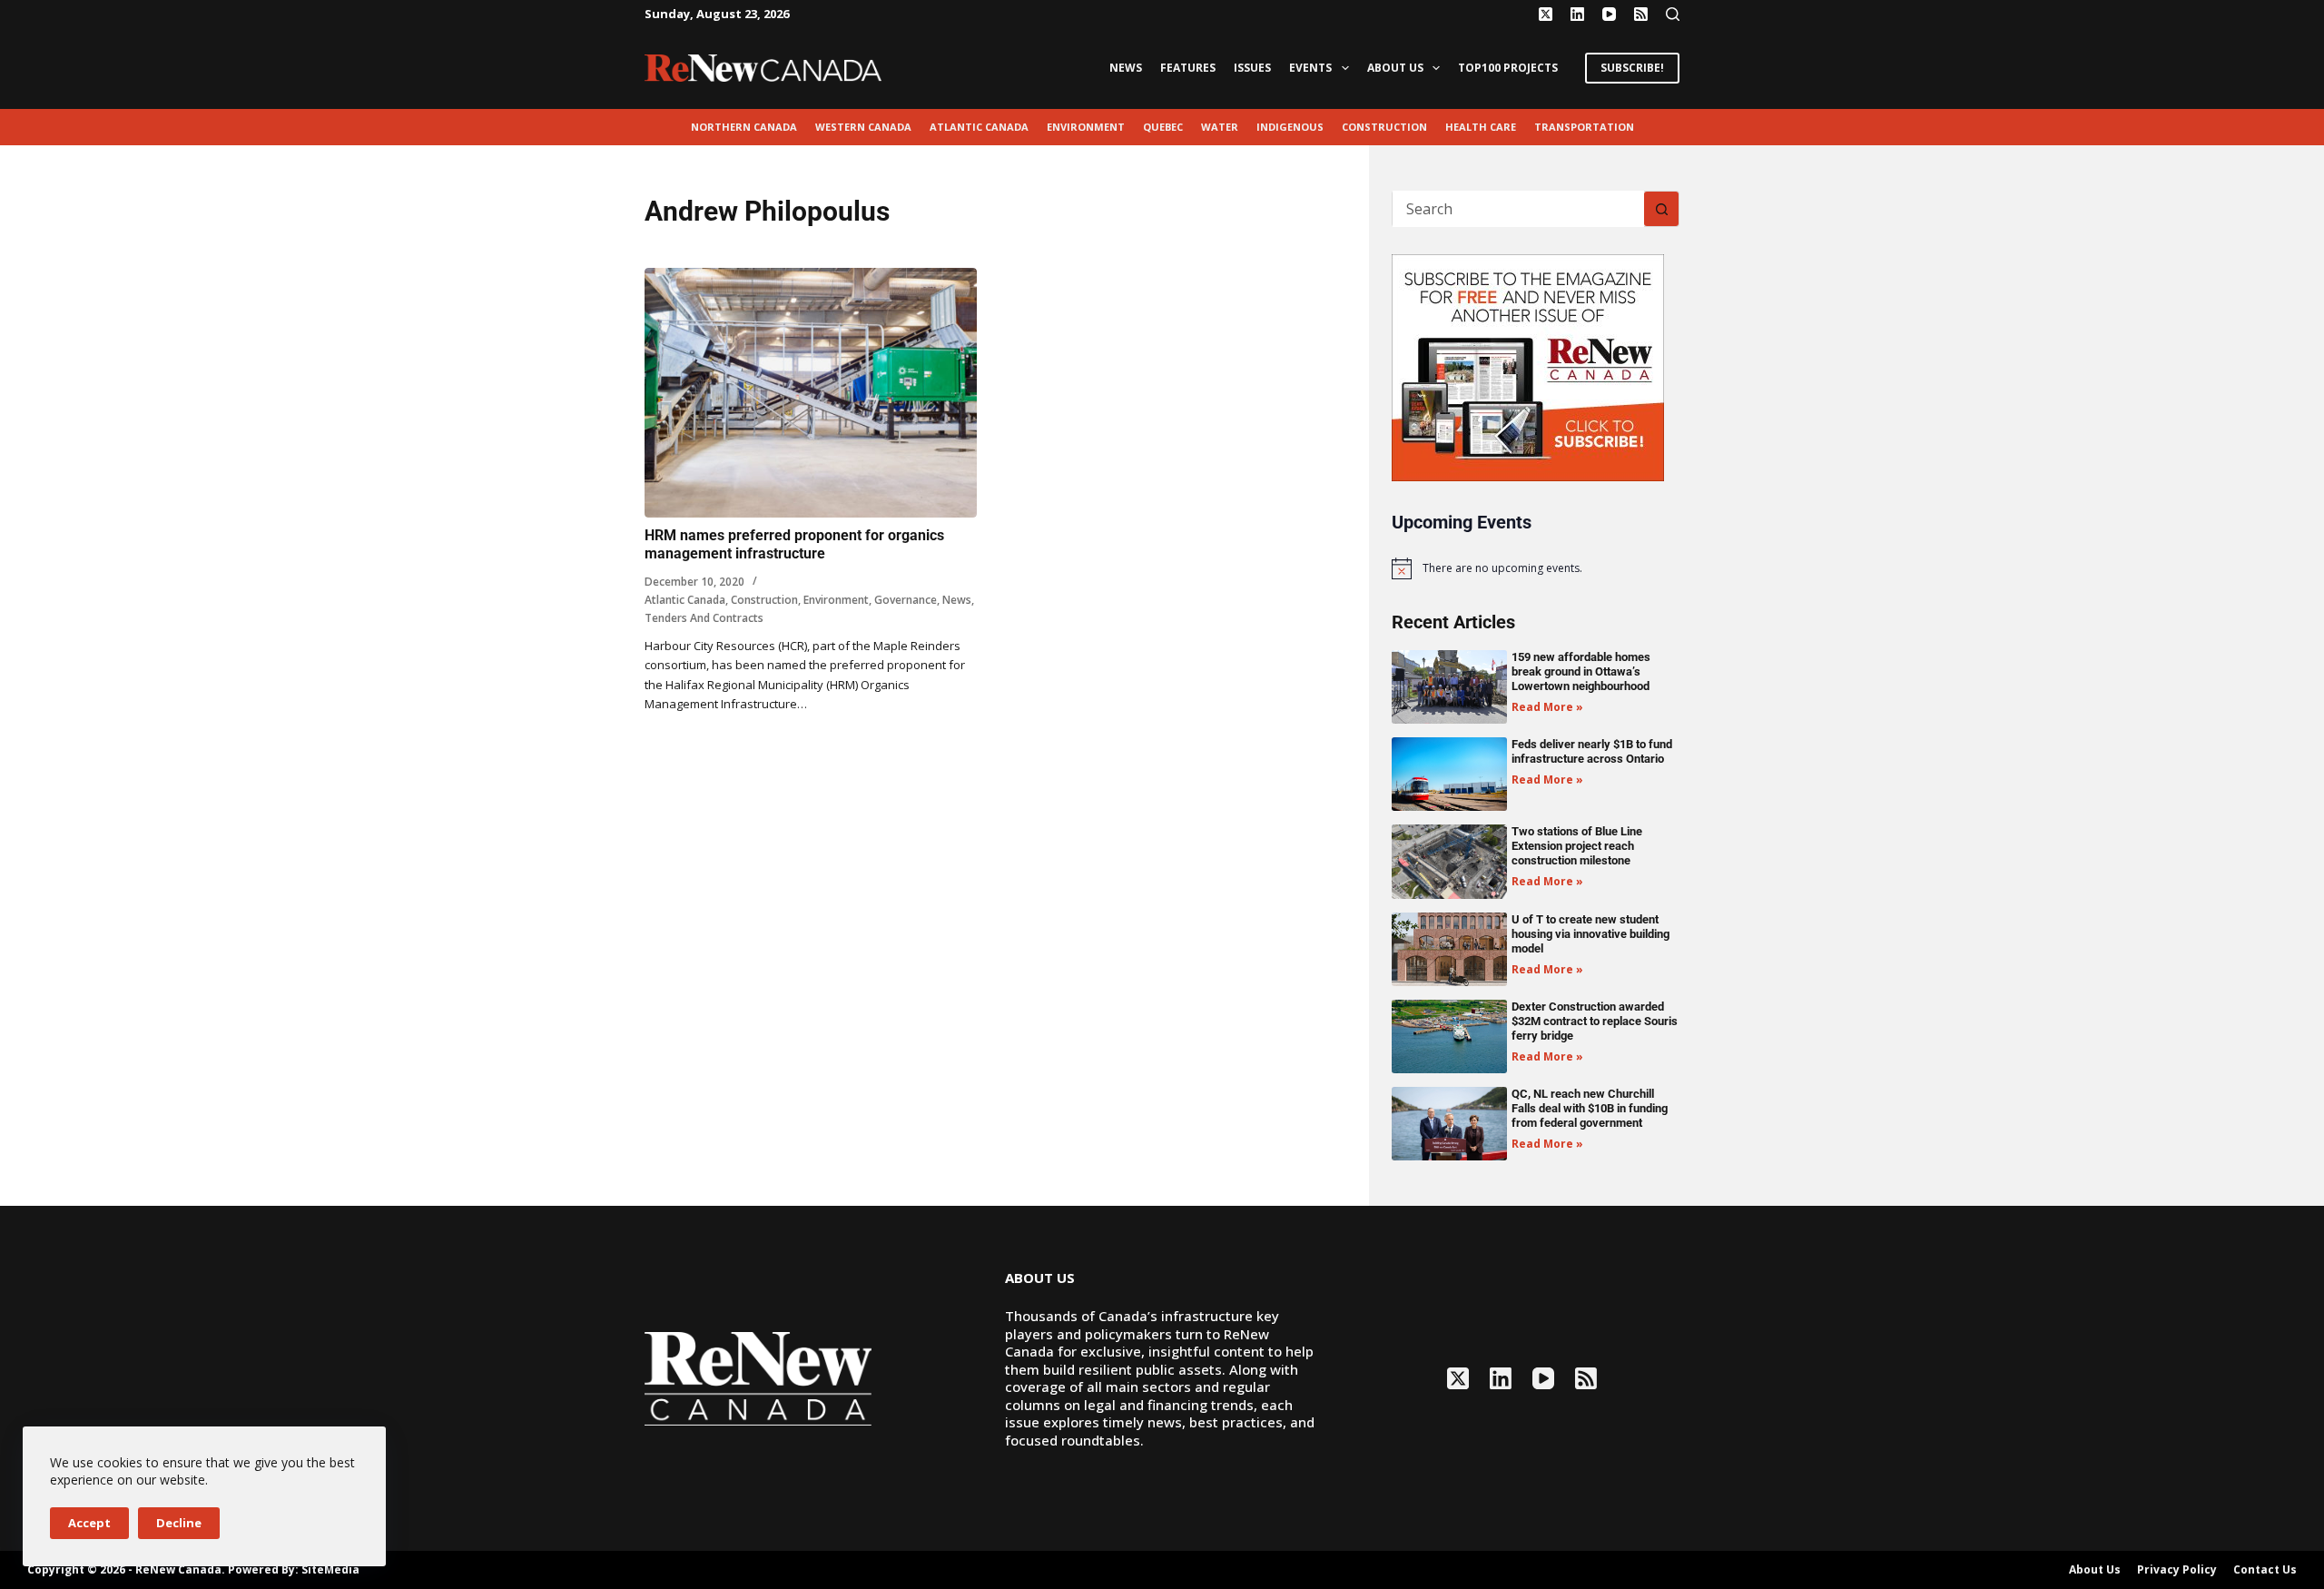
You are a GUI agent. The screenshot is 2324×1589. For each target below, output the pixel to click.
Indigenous (1290, 127)
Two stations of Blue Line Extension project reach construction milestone (1577, 846)
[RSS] (1641, 14)
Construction (1384, 127)
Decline (179, 1523)
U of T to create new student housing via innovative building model (1590, 934)
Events (1310, 68)
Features (1188, 68)
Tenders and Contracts (704, 618)
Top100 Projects (1508, 68)
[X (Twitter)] (1546, 14)
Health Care (1481, 127)
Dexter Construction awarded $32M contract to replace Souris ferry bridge (1595, 1021)
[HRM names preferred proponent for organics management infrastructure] (811, 393)
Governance (906, 600)
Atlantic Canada (979, 127)
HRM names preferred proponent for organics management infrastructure (794, 545)
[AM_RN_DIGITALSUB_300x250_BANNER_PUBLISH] (1528, 366)
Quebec (1163, 127)
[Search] (1673, 14)
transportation (1584, 127)
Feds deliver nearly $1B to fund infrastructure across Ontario (1592, 751)
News (1126, 68)
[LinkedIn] (1577, 14)
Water (1220, 127)
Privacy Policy (2177, 1570)
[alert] (1536, 568)
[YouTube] (1609, 14)
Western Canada (863, 127)
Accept (89, 1523)
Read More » (1547, 707)
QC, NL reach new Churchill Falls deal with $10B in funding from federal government (1590, 1108)
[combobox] (1518, 209)
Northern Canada (744, 127)
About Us (1395, 68)
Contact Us (2265, 1570)
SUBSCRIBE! (1632, 68)
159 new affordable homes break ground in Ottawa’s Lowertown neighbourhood (1581, 671)
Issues (1252, 68)
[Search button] (1661, 209)
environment (1086, 127)
